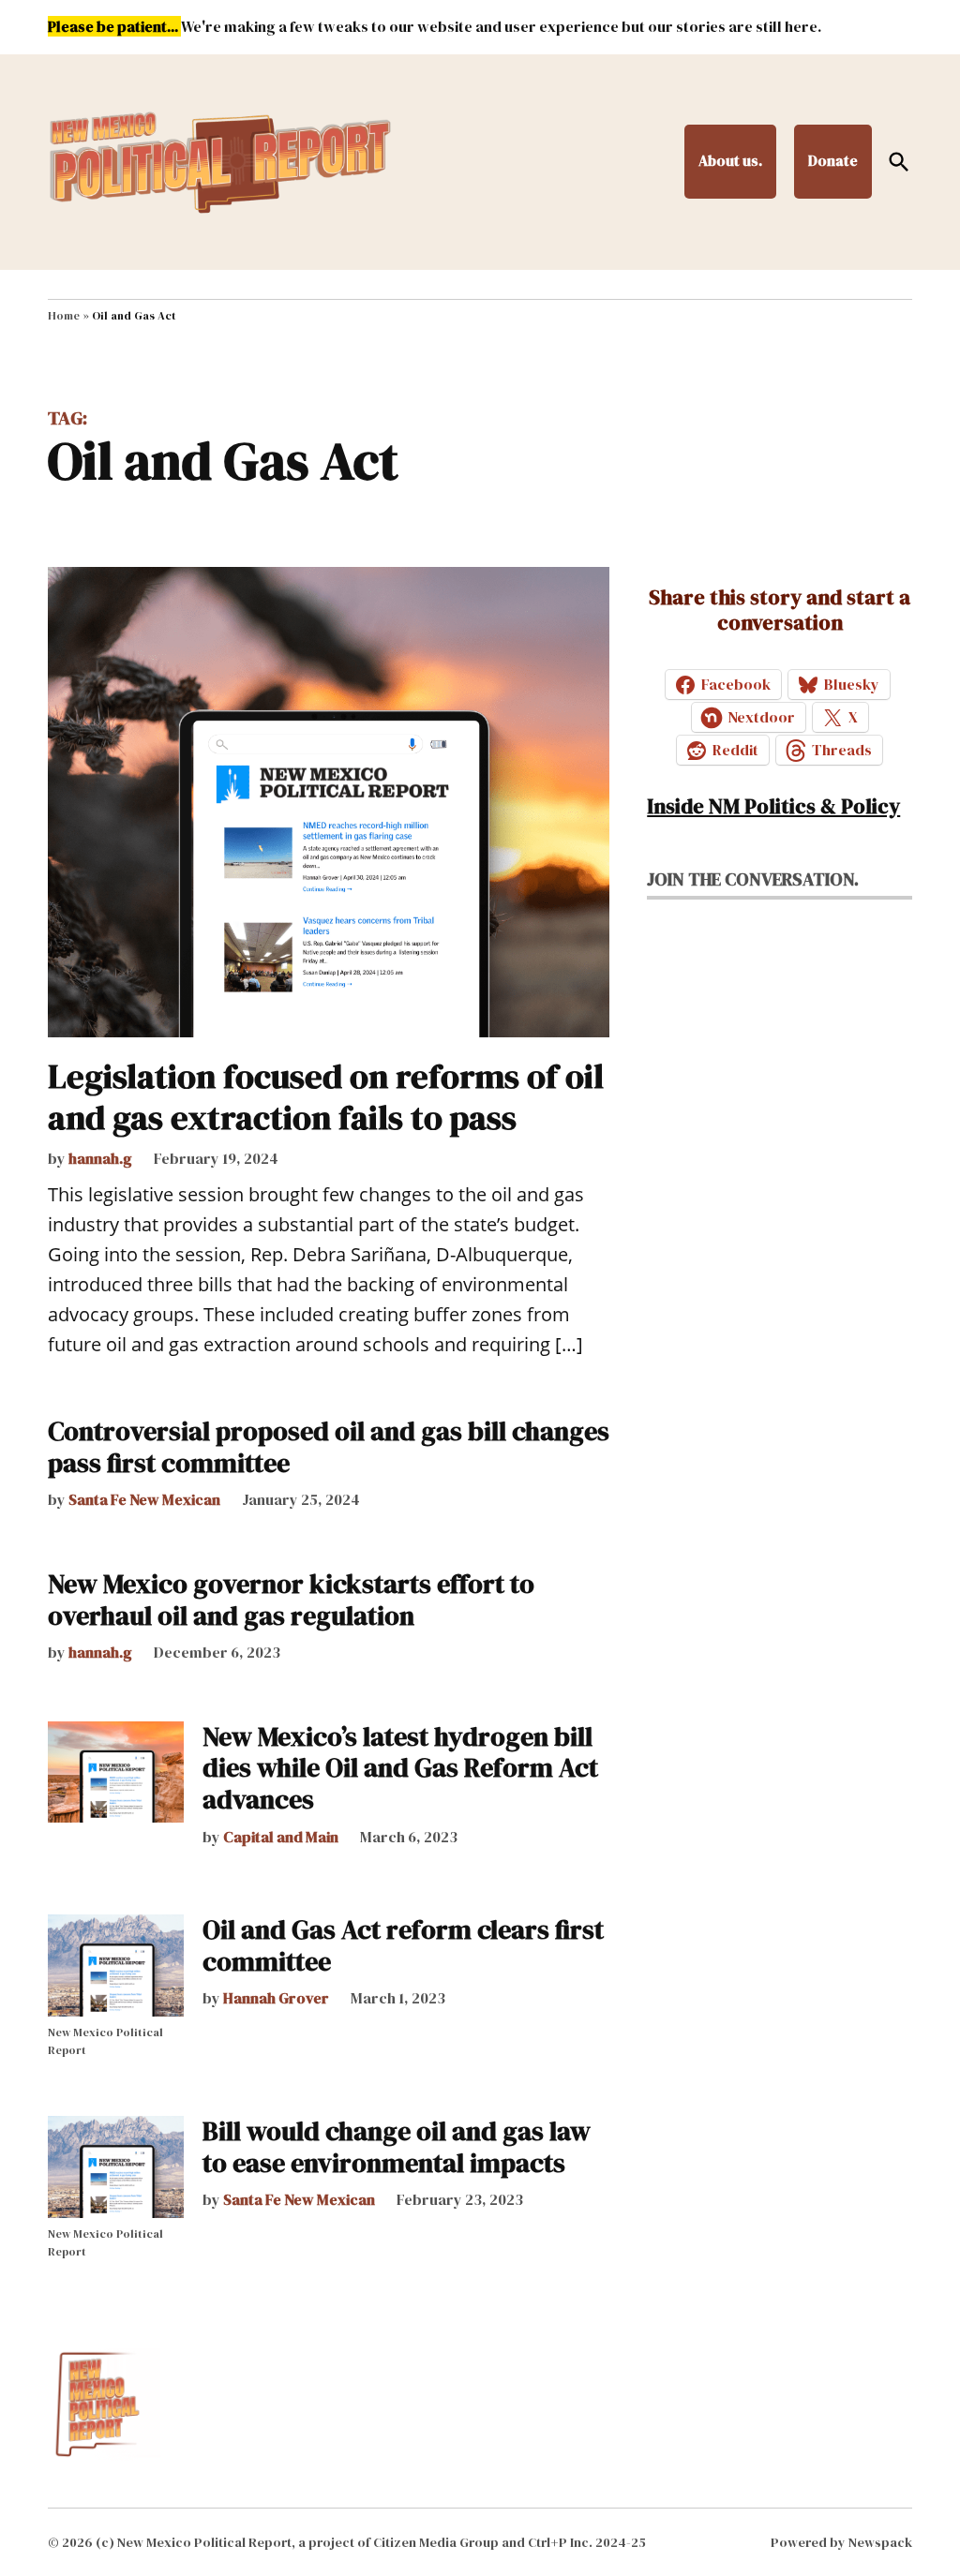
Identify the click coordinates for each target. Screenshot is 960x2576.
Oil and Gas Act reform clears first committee (403, 1945)
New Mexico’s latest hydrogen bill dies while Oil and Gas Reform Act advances (400, 1768)
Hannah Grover (276, 1998)
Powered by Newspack (841, 2542)
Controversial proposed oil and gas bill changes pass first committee (329, 1447)
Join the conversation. (753, 879)
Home (64, 316)
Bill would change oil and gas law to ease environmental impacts (397, 2147)
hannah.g (100, 1158)
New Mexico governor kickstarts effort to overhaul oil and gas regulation (291, 1600)
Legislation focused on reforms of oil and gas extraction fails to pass (326, 1096)
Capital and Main (281, 1837)
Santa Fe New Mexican (144, 1499)
